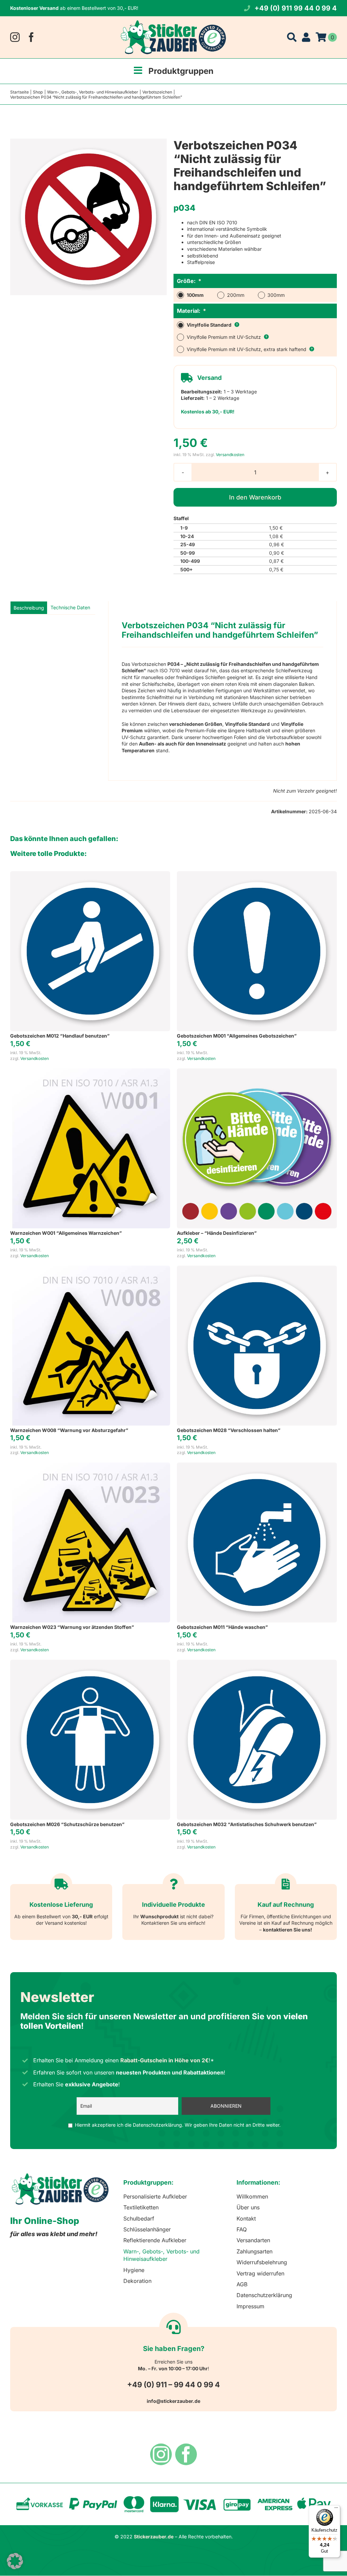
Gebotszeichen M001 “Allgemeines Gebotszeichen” (237, 1036)
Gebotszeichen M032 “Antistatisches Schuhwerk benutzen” (247, 1824)
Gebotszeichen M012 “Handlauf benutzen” (60, 1036)
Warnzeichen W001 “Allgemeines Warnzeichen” (66, 1233)
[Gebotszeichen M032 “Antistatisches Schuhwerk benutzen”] (257, 1663)
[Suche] (292, 37)
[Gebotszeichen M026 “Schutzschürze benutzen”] (90, 1663)
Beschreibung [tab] (29, 608)
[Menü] (336, 2509)
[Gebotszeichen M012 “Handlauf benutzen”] (90, 874)
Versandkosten (230, 455)
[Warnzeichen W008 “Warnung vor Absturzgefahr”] (90, 1269)
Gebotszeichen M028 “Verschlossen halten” (229, 1430)
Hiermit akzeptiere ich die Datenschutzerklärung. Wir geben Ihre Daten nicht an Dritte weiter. (178, 2125)
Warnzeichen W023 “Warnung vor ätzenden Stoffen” (72, 1627)
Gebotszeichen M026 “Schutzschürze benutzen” (67, 1824)
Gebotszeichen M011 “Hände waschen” (222, 1627)
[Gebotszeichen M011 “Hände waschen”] (257, 1466)
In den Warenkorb (255, 497)
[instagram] (15, 37)
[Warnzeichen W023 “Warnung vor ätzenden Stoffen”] (90, 1466)
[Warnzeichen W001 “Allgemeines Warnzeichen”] (90, 1072)
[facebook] (31, 37)
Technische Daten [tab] (70, 607)
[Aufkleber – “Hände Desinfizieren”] (257, 1072)
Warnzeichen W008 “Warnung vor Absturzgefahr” (69, 1430)
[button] (15, 2561)
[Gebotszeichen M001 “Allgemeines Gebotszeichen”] (257, 874)
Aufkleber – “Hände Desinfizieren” (217, 1233)
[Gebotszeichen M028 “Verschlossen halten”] (257, 1269)
